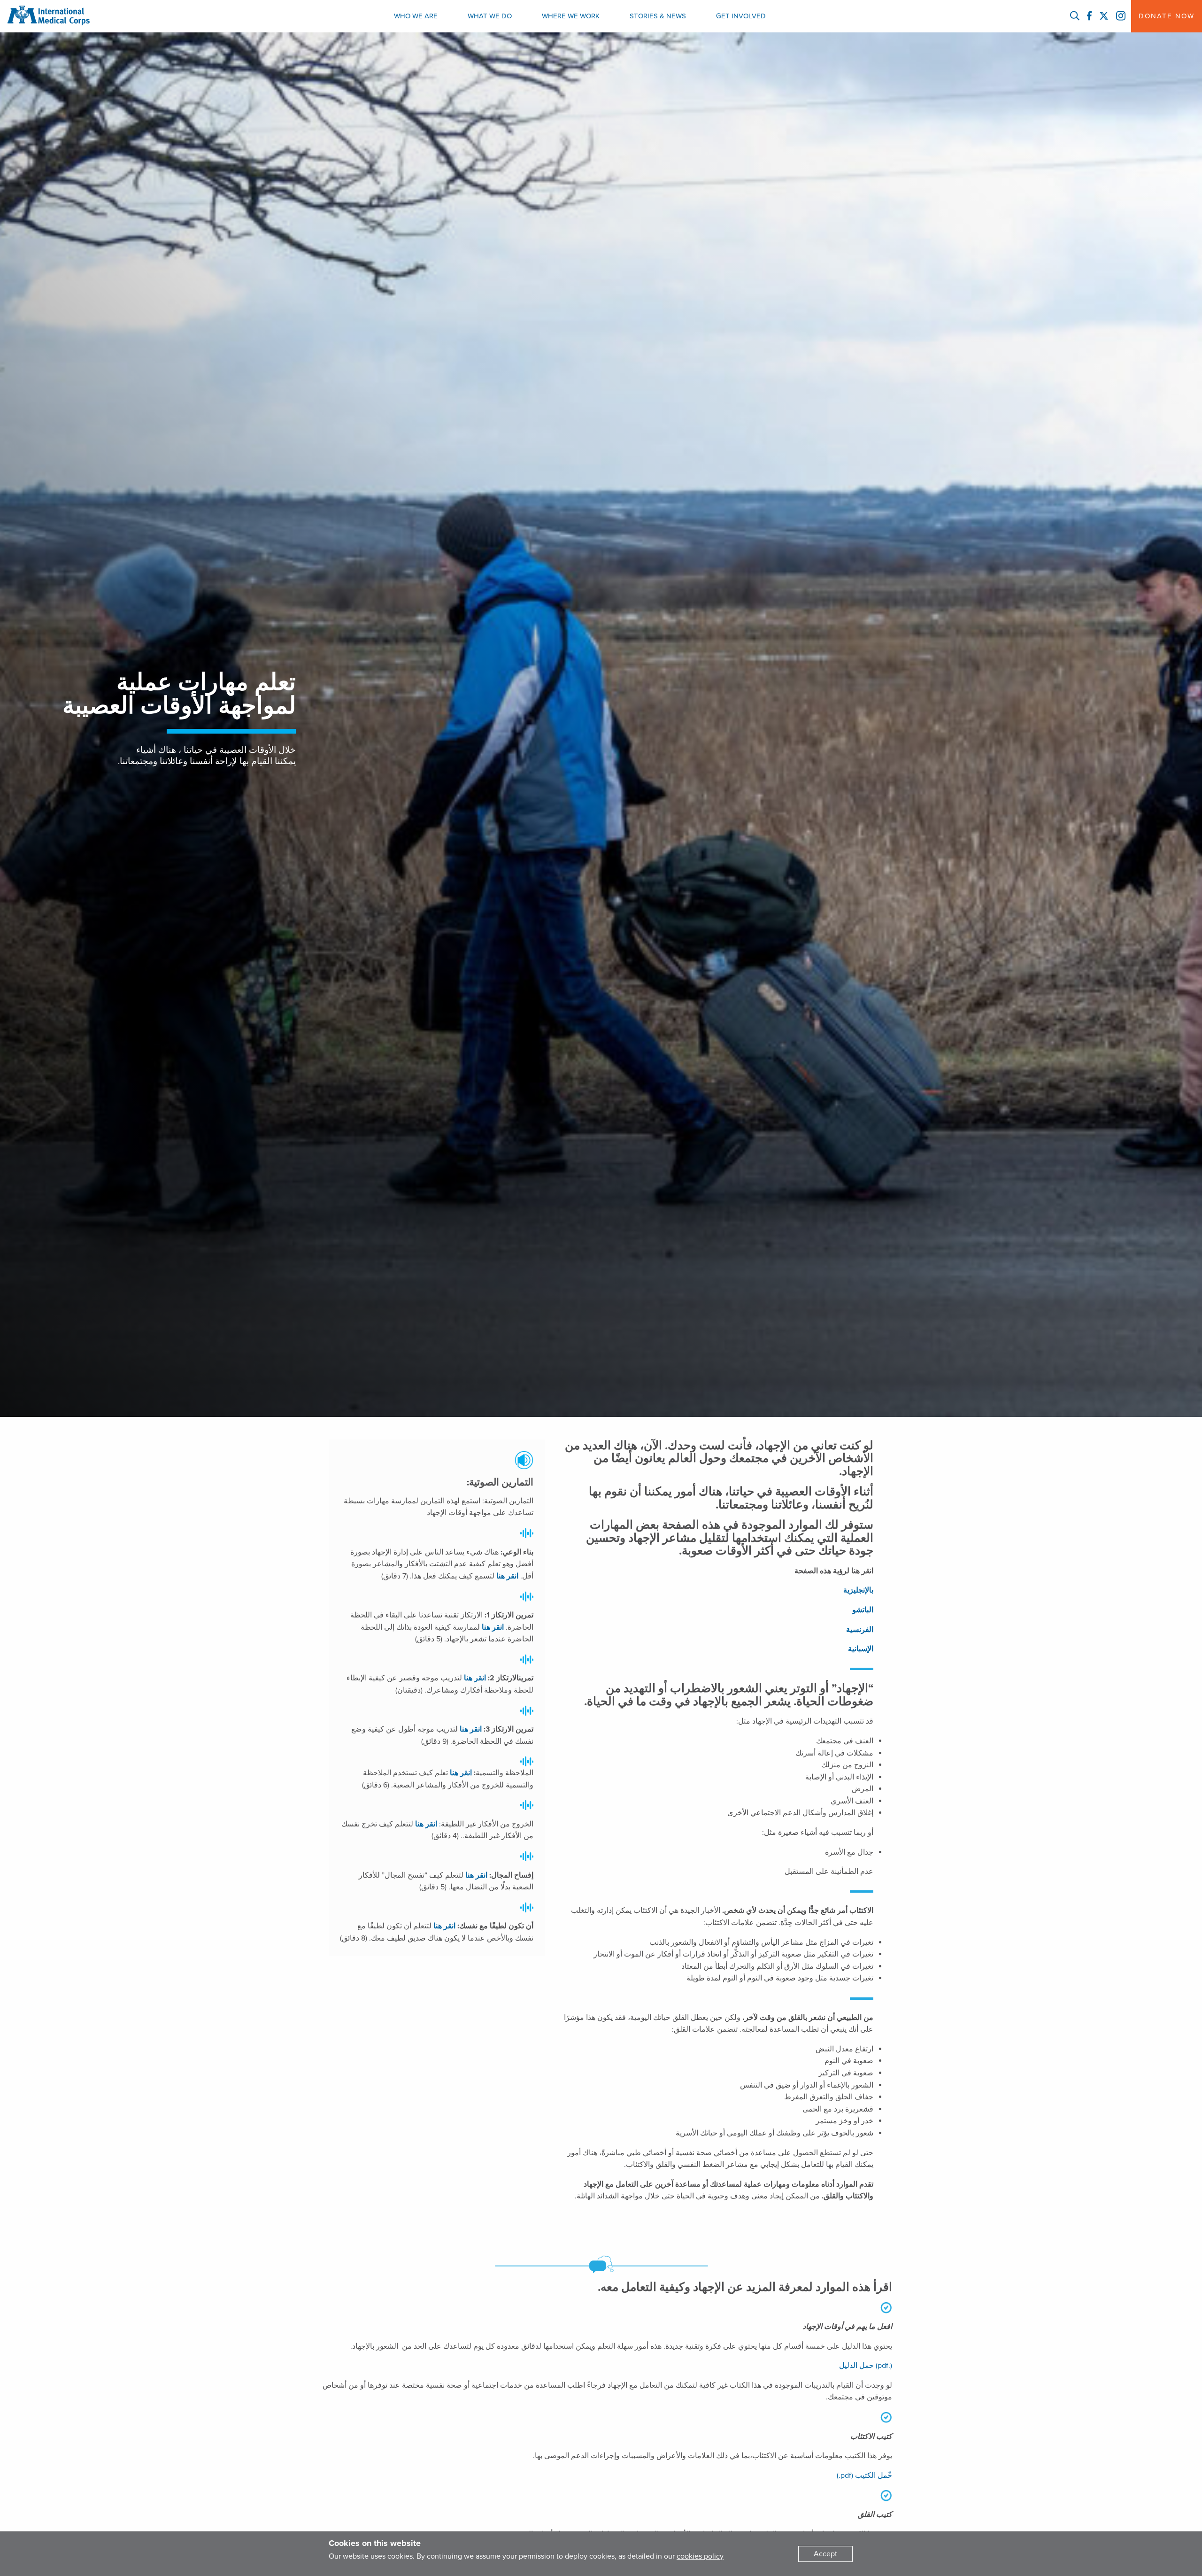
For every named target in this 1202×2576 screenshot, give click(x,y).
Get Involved (741, 16)
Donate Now (1167, 16)
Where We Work (571, 16)
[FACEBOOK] (1089, 16)
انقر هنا (507, 1576)
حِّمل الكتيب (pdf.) (864, 2475)
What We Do (490, 16)
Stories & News (658, 16)
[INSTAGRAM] (1121, 16)
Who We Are (416, 16)
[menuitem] (416, 16)
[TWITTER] (1104, 16)
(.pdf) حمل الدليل (866, 2366)
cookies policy (700, 2556)
